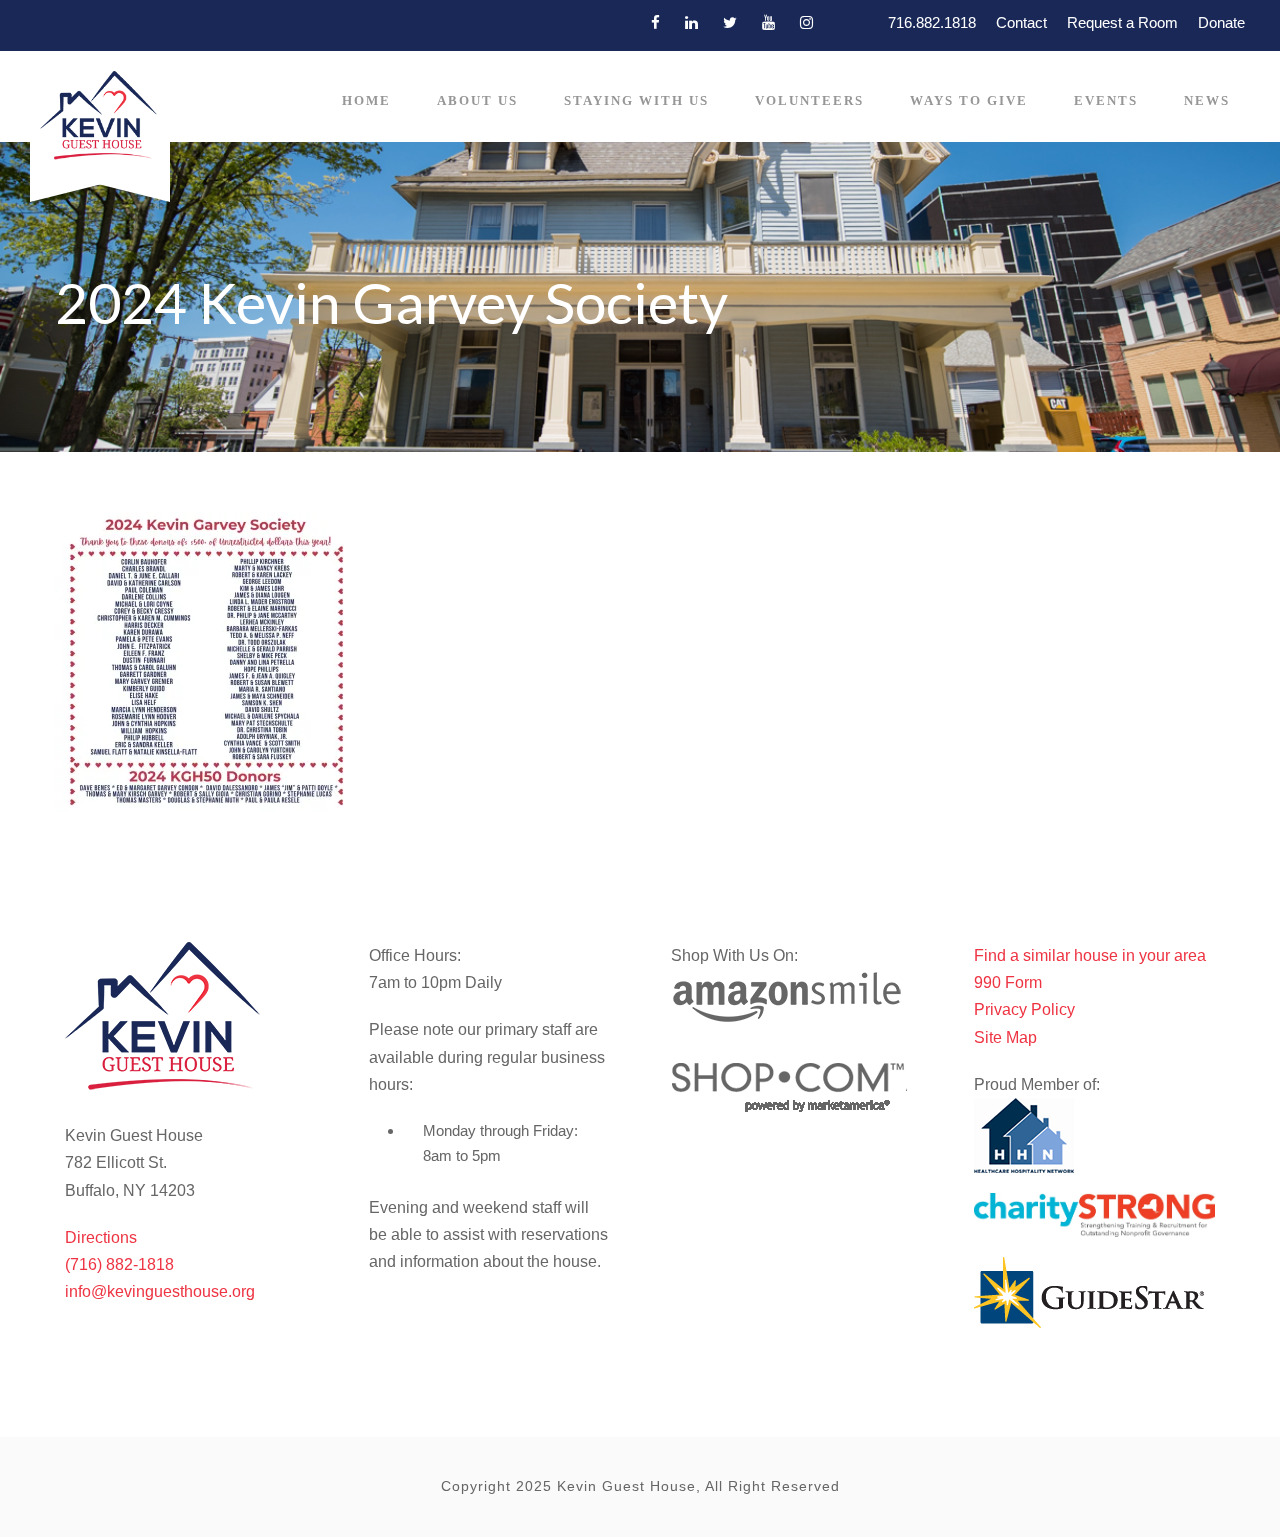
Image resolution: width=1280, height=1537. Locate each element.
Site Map (1005, 1037)
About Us (477, 100)
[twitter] (730, 22)
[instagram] (806, 22)
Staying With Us (636, 100)
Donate (1221, 22)
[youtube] (768, 22)
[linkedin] (691, 22)
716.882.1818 (932, 22)
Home (366, 100)
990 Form (1008, 982)
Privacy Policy (1024, 1009)
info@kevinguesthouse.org (160, 1291)
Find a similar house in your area (1090, 955)
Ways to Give (969, 100)
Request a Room (1122, 22)
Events (1106, 100)
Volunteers (809, 100)
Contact (1021, 22)
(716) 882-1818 (119, 1264)
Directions (101, 1237)
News (1207, 100)
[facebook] (655, 22)
